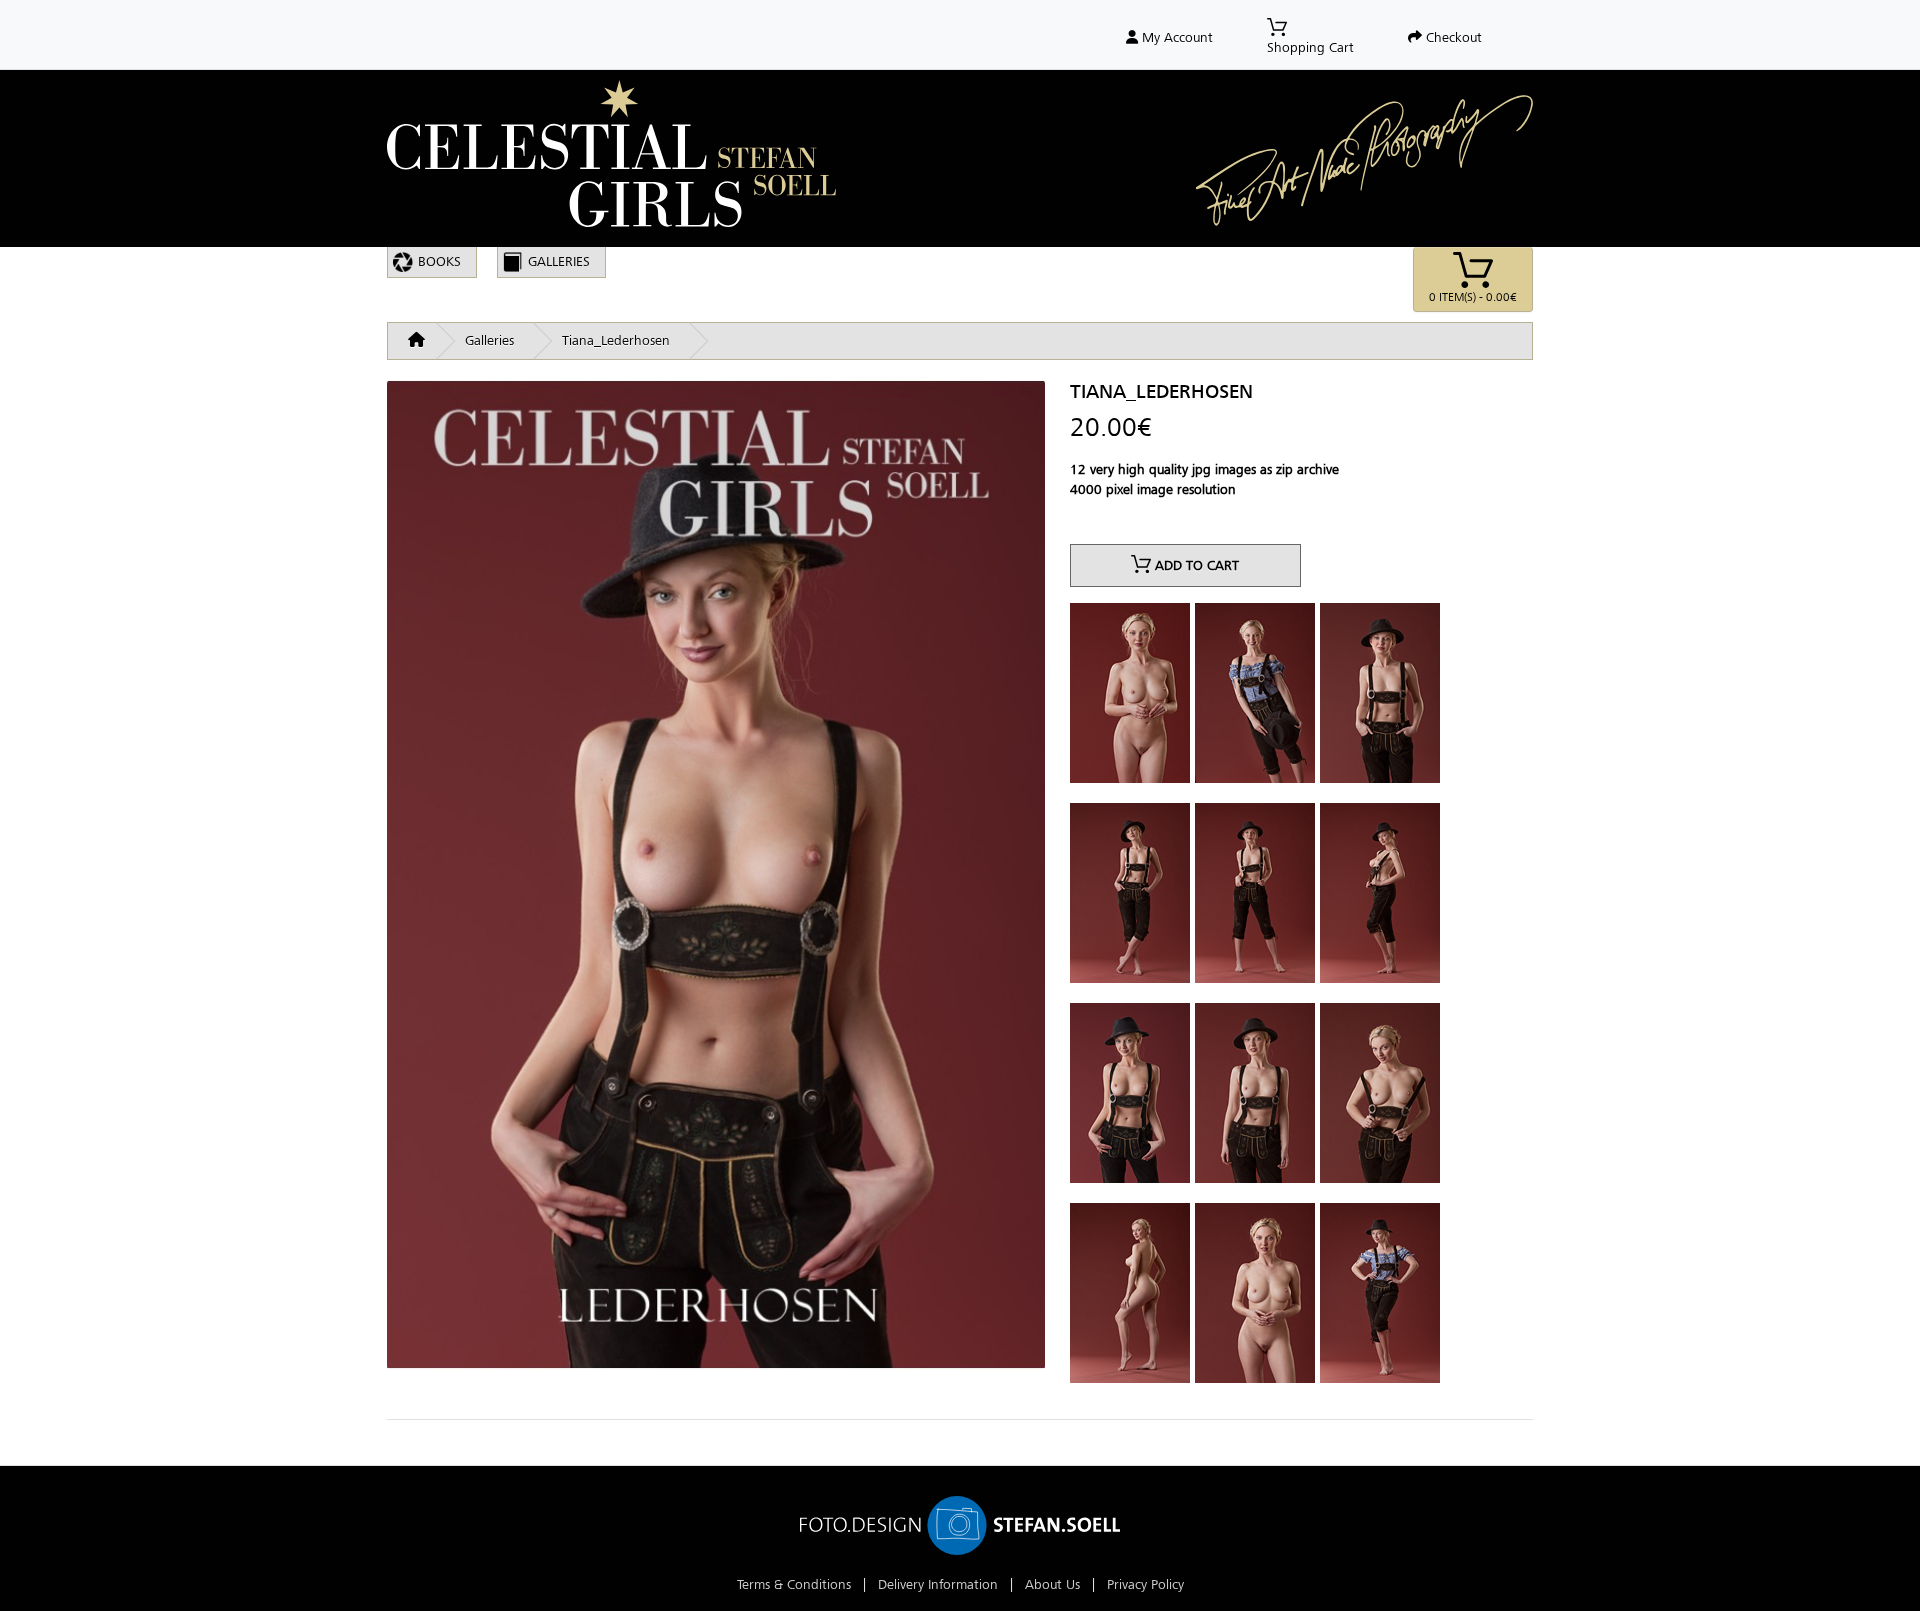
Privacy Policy (1145, 1584)
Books (439, 261)
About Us (1052, 1584)
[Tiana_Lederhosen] (716, 882)
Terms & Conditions (794, 1584)
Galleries (559, 261)
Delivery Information (938, 1584)
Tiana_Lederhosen (616, 340)
